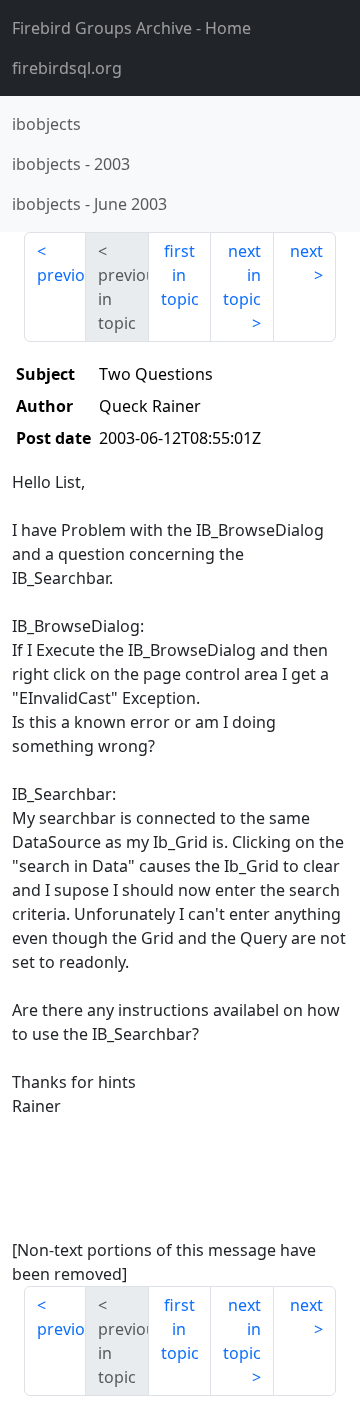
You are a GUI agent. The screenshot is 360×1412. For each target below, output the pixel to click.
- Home (131, 28)
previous (61, 275)
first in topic (180, 275)
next (306, 251)
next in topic (242, 275)
